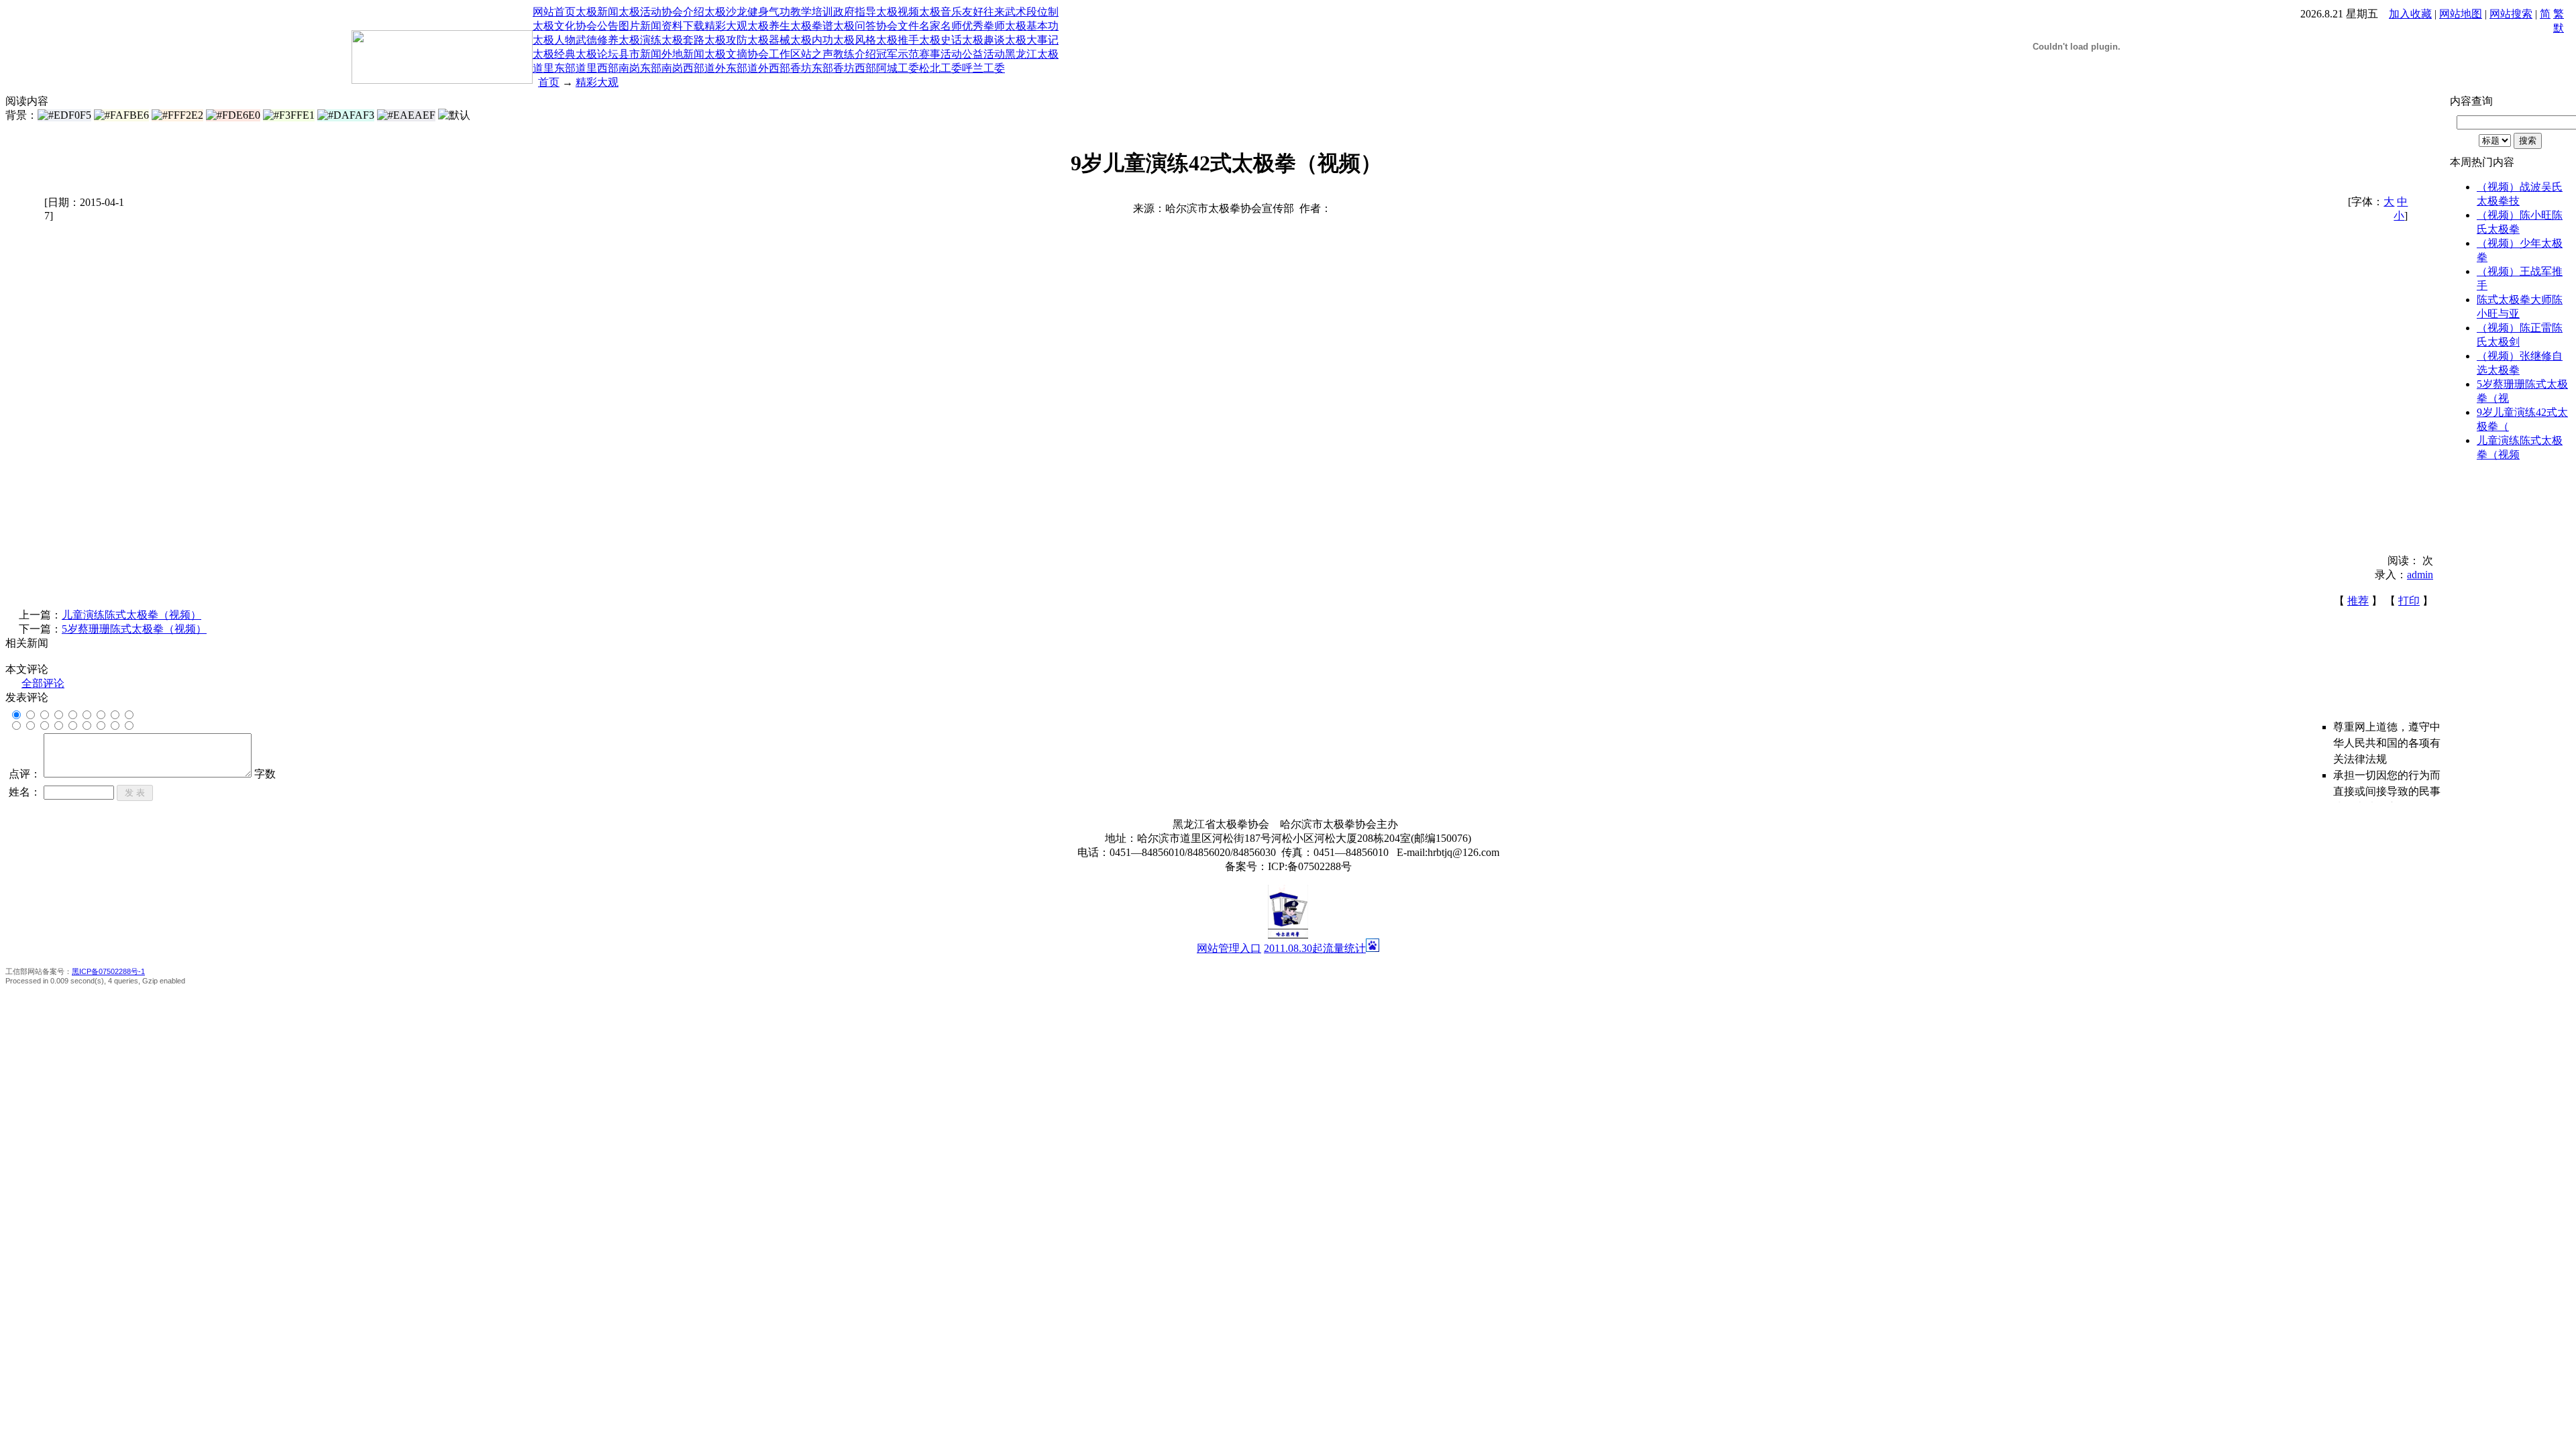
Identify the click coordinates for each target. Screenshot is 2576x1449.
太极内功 (812, 40)
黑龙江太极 (1032, 54)
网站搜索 (2511, 14)
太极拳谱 (812, 26)
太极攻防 (726, 40)
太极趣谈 (983, 40)
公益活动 (983, 54)
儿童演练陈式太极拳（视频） (131, 615)
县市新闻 (640, 54)
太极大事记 (1032, 40)
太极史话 (941, 40)
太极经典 (554, 54)
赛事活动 (941, 54)
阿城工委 (898, 68)
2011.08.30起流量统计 (1315, 948)
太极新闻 (597, 12)
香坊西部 (855, 68)
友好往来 (983, 12)
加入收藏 (2410, 14)
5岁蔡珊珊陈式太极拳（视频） (134, 629)
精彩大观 (726, 26)
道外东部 (726, 68)
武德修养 (597, 40)
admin (2420, 575)
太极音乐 (941, 12)
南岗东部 (640, 68)
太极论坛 (597, 54)
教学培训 (812, 12)
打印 (2409, 601)
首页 (549, 82)
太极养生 (769, 26)
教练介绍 (855, 54)
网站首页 (554, 12)
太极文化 (554, 26)
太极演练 (640, 40)
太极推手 (898, 40)
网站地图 (2461, 14)
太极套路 (683, 40)
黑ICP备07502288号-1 (108, 971)
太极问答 (855, 26)
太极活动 (640, 12)
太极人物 (554, 40)
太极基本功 (1032, 26)
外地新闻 (683, 54)
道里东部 (554, 68)
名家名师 (941, 26)
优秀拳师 (983, 26)
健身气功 (769, 12)
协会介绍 (683, 12)
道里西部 (597, 68)
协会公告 (597, 26)
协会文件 (898, 26)
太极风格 (855, 40)
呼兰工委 (983, 68)
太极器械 (769, 40)
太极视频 (898, 12)
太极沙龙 (726, 12)
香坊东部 (812, 68)
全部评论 (43, 683)
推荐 (2358, 601)
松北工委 (941, 68)
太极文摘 (726, 54)
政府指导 (855, 12)
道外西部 (769, 68)
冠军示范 (898, 54)
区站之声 (812, 54)
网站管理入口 (1229, 948)
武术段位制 (1032, 12)
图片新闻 (640, 26)
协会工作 (769, 54)
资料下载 (683, 26)
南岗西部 (683, 68)
